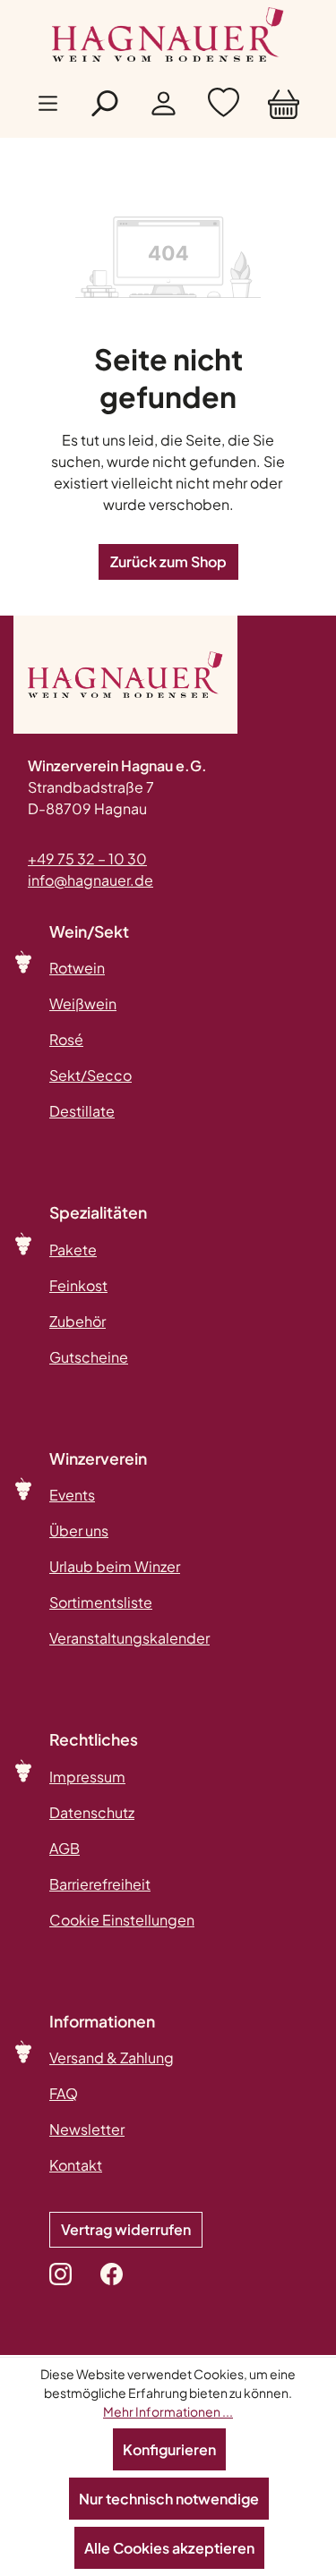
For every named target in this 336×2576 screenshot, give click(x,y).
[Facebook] (112, 2274)
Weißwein (83, 1003)
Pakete (73, 1250)
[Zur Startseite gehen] (168, 34)
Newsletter (87, 2129)
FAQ (64, 2093)
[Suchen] (103, 108)
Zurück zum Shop (168, 561)
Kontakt (76, 2165)
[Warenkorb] (284, 107)
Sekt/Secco (90, 1075)
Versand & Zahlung (112, 2057)
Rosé (66, 1039)
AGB (65, 1848)
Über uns (79, 1530)
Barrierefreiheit (100, 1884)
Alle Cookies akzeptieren (169, 2548)
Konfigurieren (169, 2449)
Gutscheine (89, 1357)
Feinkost (78, 1285)
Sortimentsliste (101, 1602)
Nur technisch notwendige (169, 2499)
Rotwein (77, 968)
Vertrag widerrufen (126, 2229)
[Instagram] (60, 2274)
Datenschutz (92, 1812)
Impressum (87, 1777)
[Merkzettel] (224, 107)
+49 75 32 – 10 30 (87, 859)
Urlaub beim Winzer (115, 1566)
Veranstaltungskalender (129, 1638)
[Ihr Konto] (164, 107)
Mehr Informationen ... (168, 2411)
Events (72, 1495)
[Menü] (48, 108)
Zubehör (78, 1321)
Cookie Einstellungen (122, 1920)
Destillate (82, 1111)
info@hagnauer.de (90, 880)
